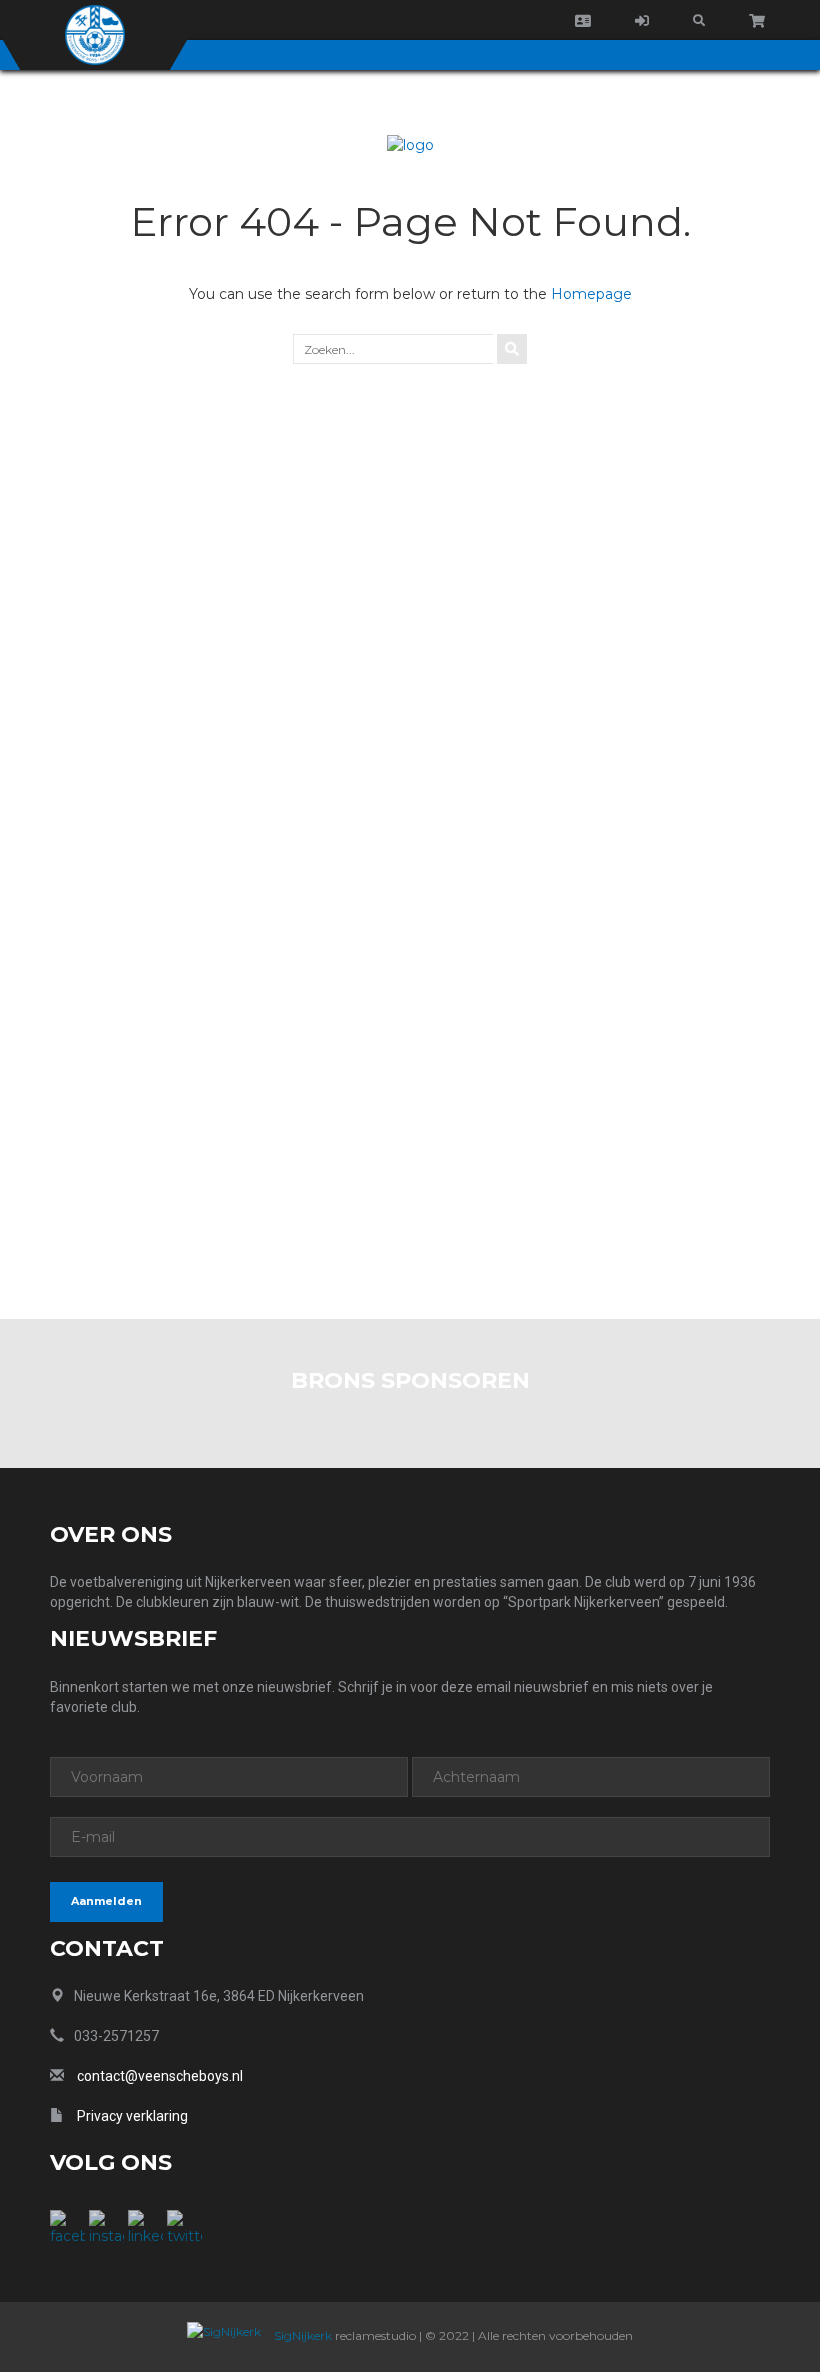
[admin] (642, 21)
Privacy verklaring (132, 2116)
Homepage (591, 294)
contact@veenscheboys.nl (160, 2076)
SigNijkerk (301, 2335)
